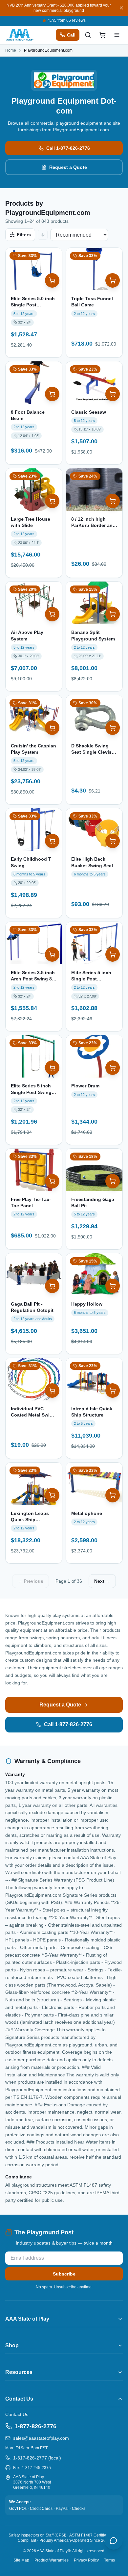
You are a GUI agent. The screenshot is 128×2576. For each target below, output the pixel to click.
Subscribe (64, 2274)
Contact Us (17, 2414)
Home (11, 50)
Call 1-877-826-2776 (68, 148)
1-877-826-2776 (35, 2426)
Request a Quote (68, 167)
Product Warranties (52, 2560)
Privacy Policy (86, 2560)
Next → (102, 1581)
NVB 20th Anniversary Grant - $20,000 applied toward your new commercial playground (59, 8)
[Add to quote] (52, 280)
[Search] (88, 35)
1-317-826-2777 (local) (37, 2458)
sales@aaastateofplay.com (41, 2438)
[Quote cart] (102, 35)
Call (71, 35)
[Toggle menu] (117, 35)
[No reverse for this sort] (43, 235)
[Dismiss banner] (121, 8)
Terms (109, 2560)
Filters (24, 235)
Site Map (21, 2560)
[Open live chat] (114, 2540)
